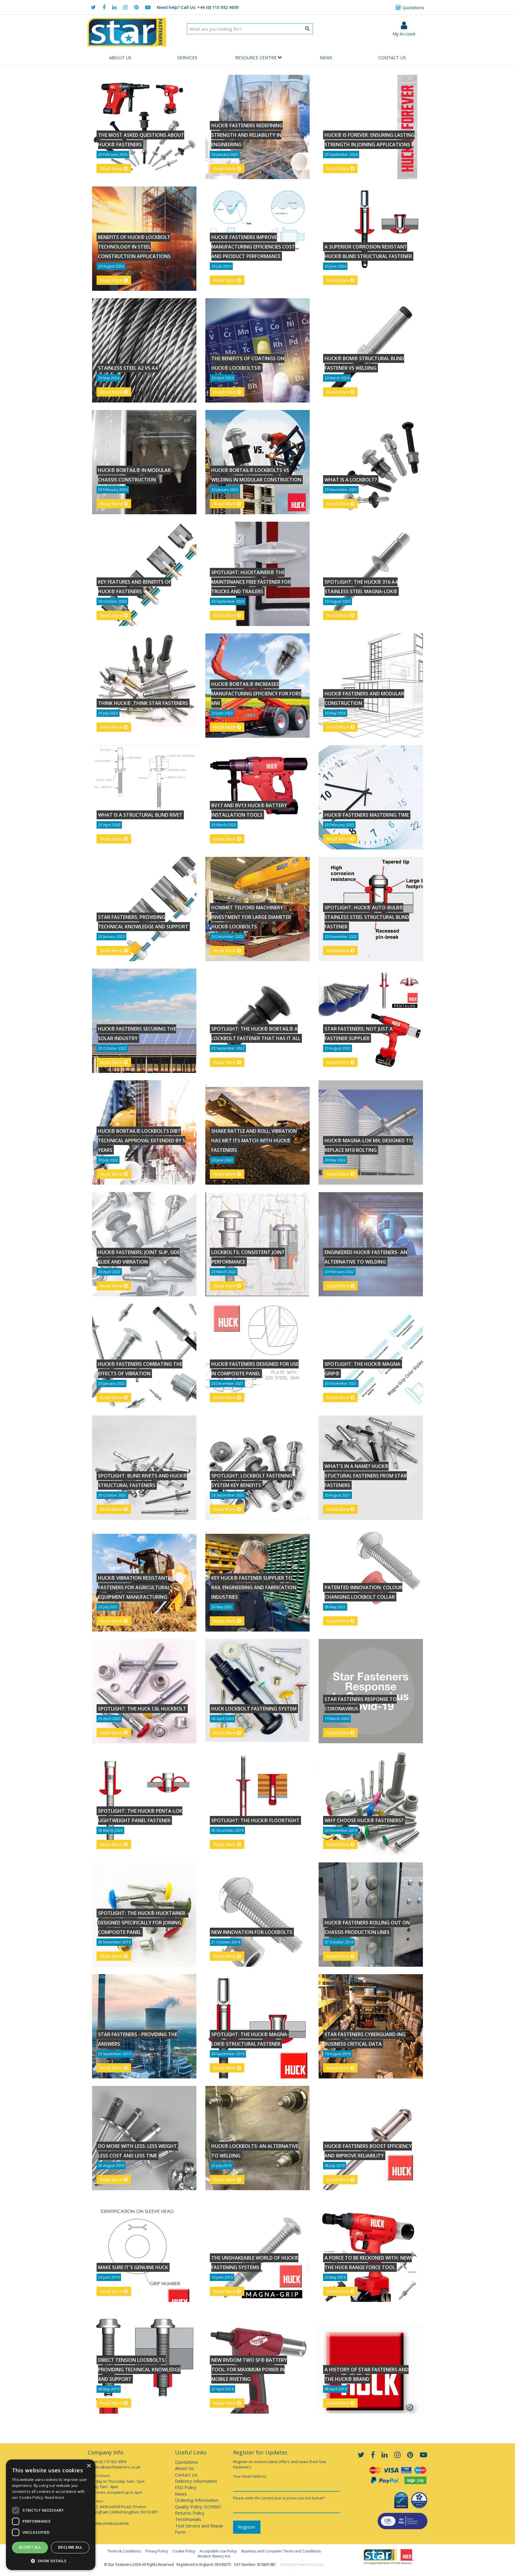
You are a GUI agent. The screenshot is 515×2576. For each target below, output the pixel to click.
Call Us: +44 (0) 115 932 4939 (198, 7)
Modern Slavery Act (214, 2556)
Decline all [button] (70, 2547)
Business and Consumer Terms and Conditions (281, 2551)
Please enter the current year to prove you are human (279, 2498)
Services (187, 58)
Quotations (413, 8)
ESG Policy (186, 2487)
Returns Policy (190, 2513)
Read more (55, 2497)
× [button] (89, 2466)
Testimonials (188, 2519)
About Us (120, 58)
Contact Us (392, 58)
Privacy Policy (157, 2551)
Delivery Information (196, 2481)
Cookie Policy (184, 2551)
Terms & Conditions (124, 2551)
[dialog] (51, 2515)
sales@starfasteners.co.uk (116, 2467)
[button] (51, 2561)
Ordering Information (197, 2500)
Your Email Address (250, 2476)
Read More (112, 168)
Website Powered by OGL (302, 2565)
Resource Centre (256, 58)
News (326, 58)
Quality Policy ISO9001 (198, 2507)
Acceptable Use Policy (218, 2551)
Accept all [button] (30, 2547)
